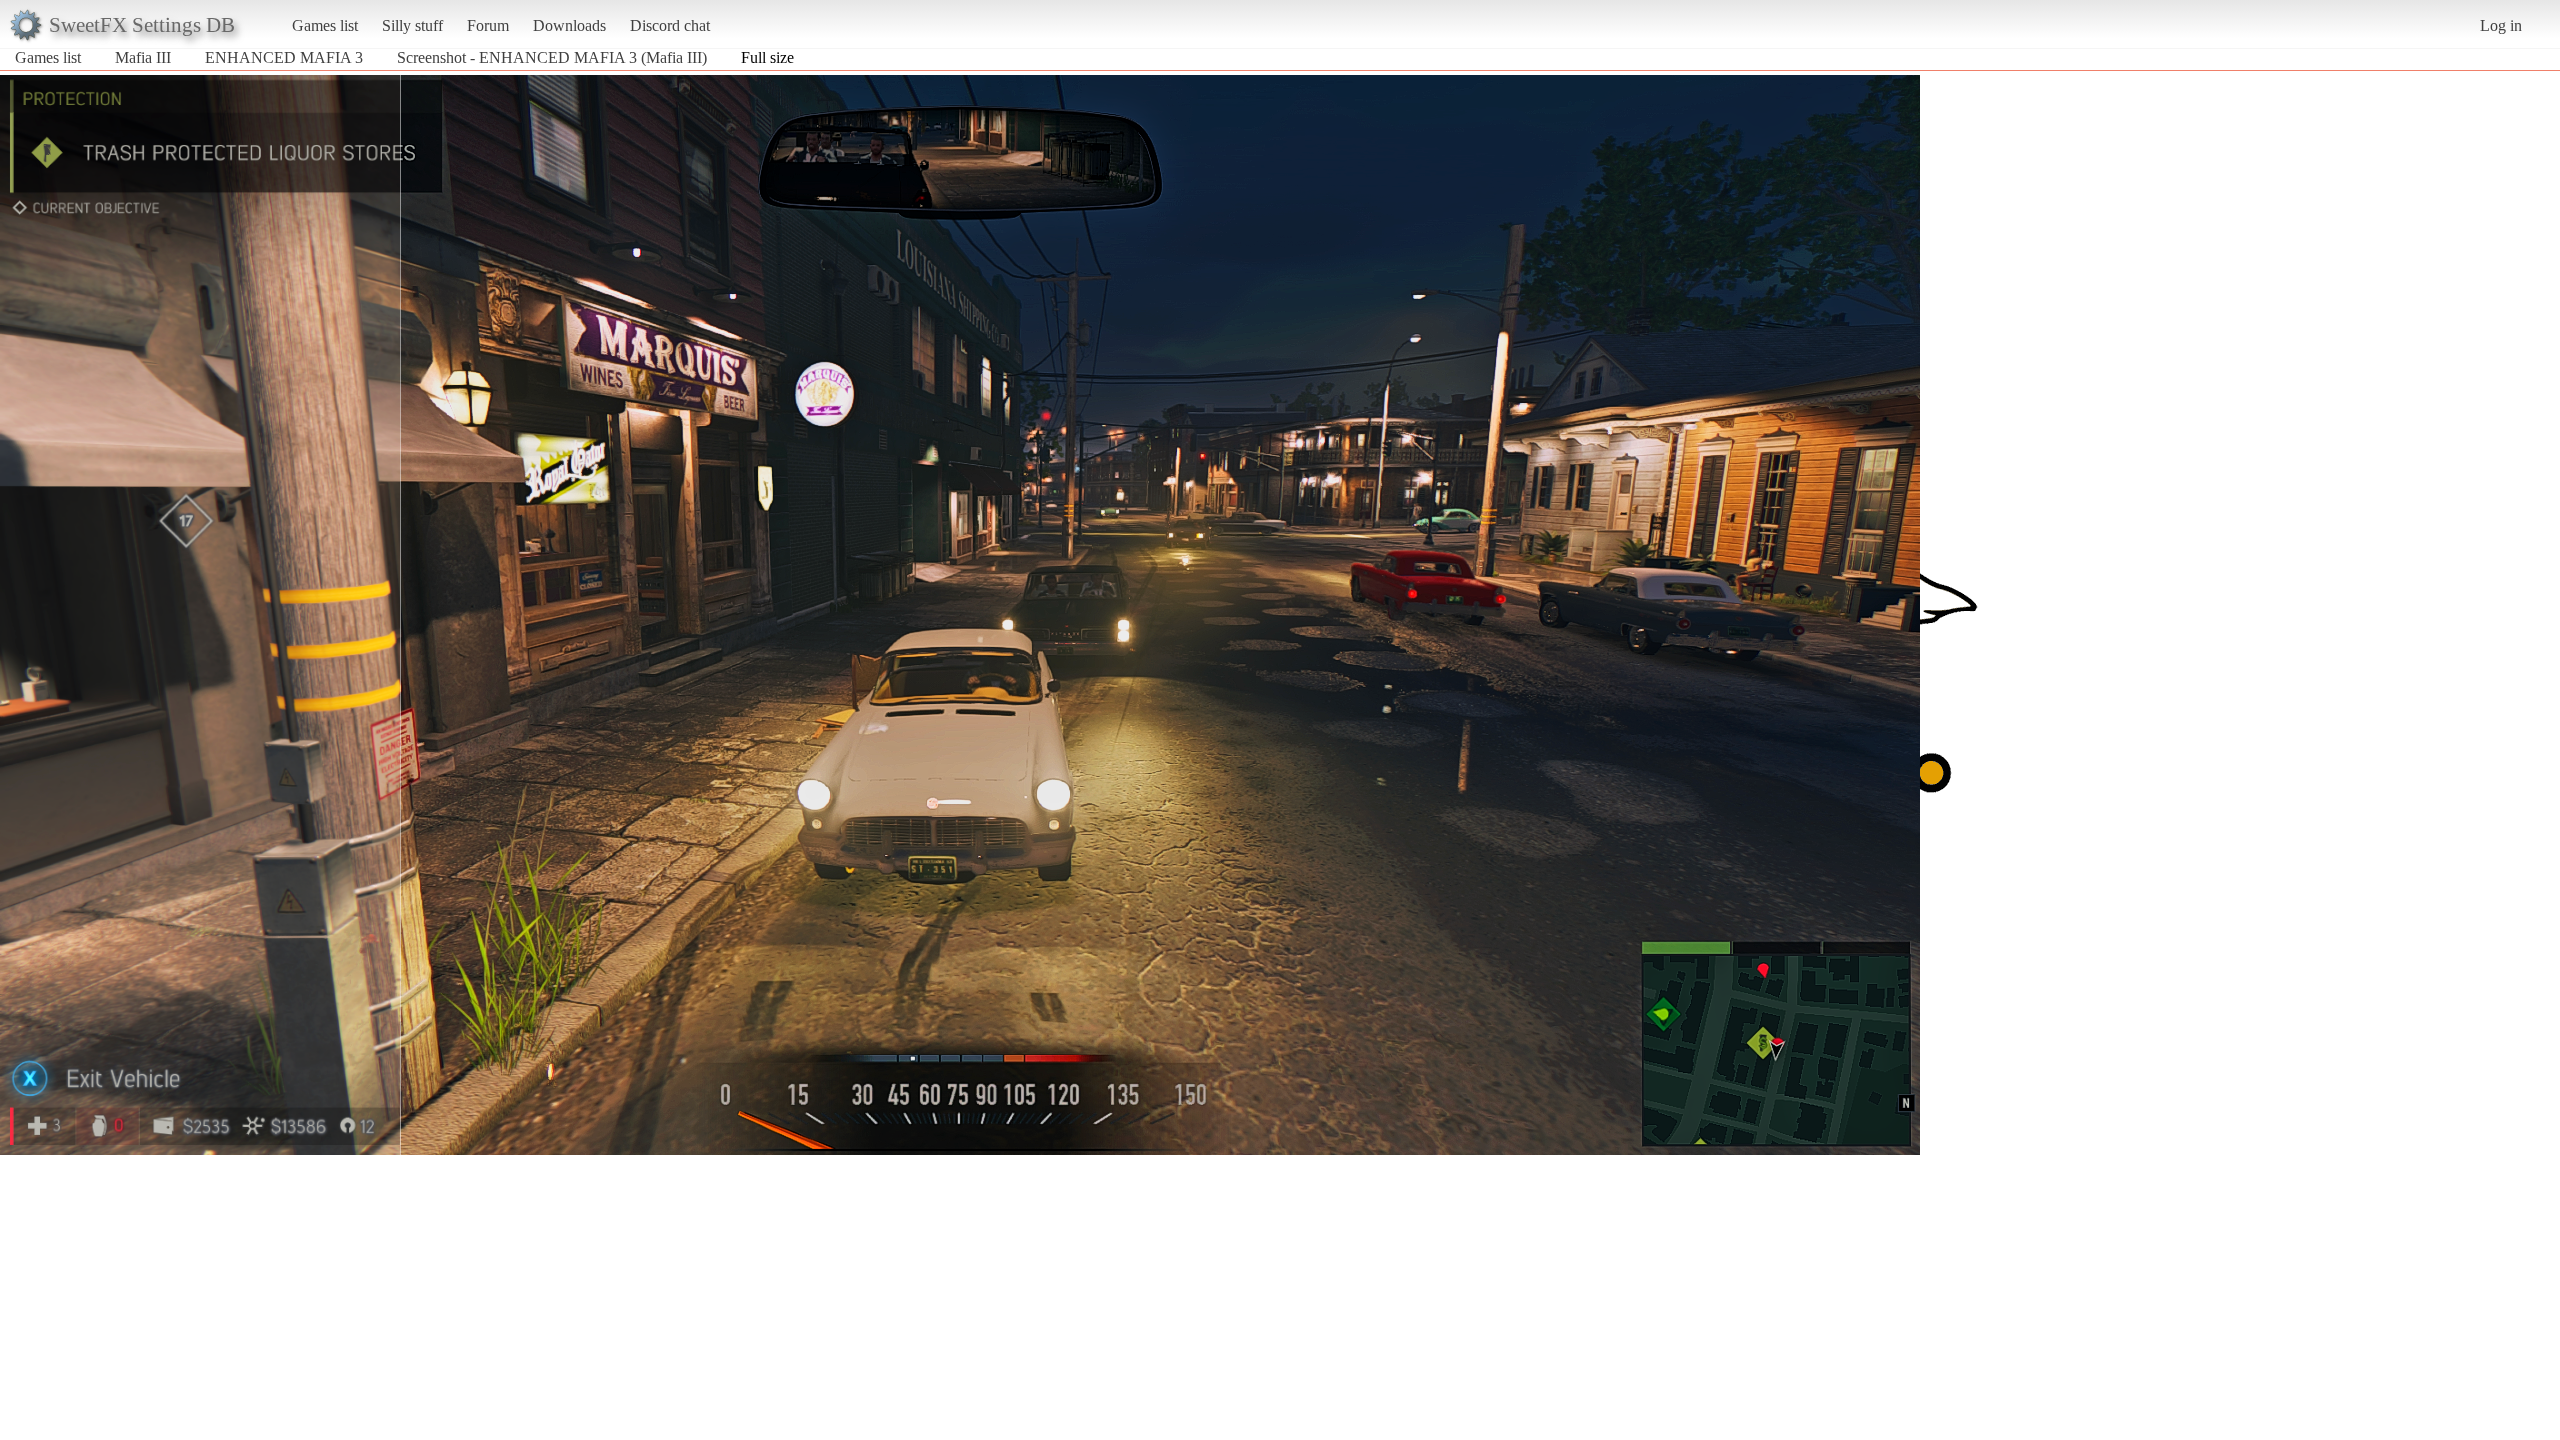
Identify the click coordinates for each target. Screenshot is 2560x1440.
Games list (325, 25)
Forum (488, 25)
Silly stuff (412, 25)
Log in (2501, 25)
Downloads (569, 25)
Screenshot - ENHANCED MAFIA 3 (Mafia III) (552, 57)
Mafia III (143, 57)
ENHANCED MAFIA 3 (284, 57)
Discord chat (670, 25)
